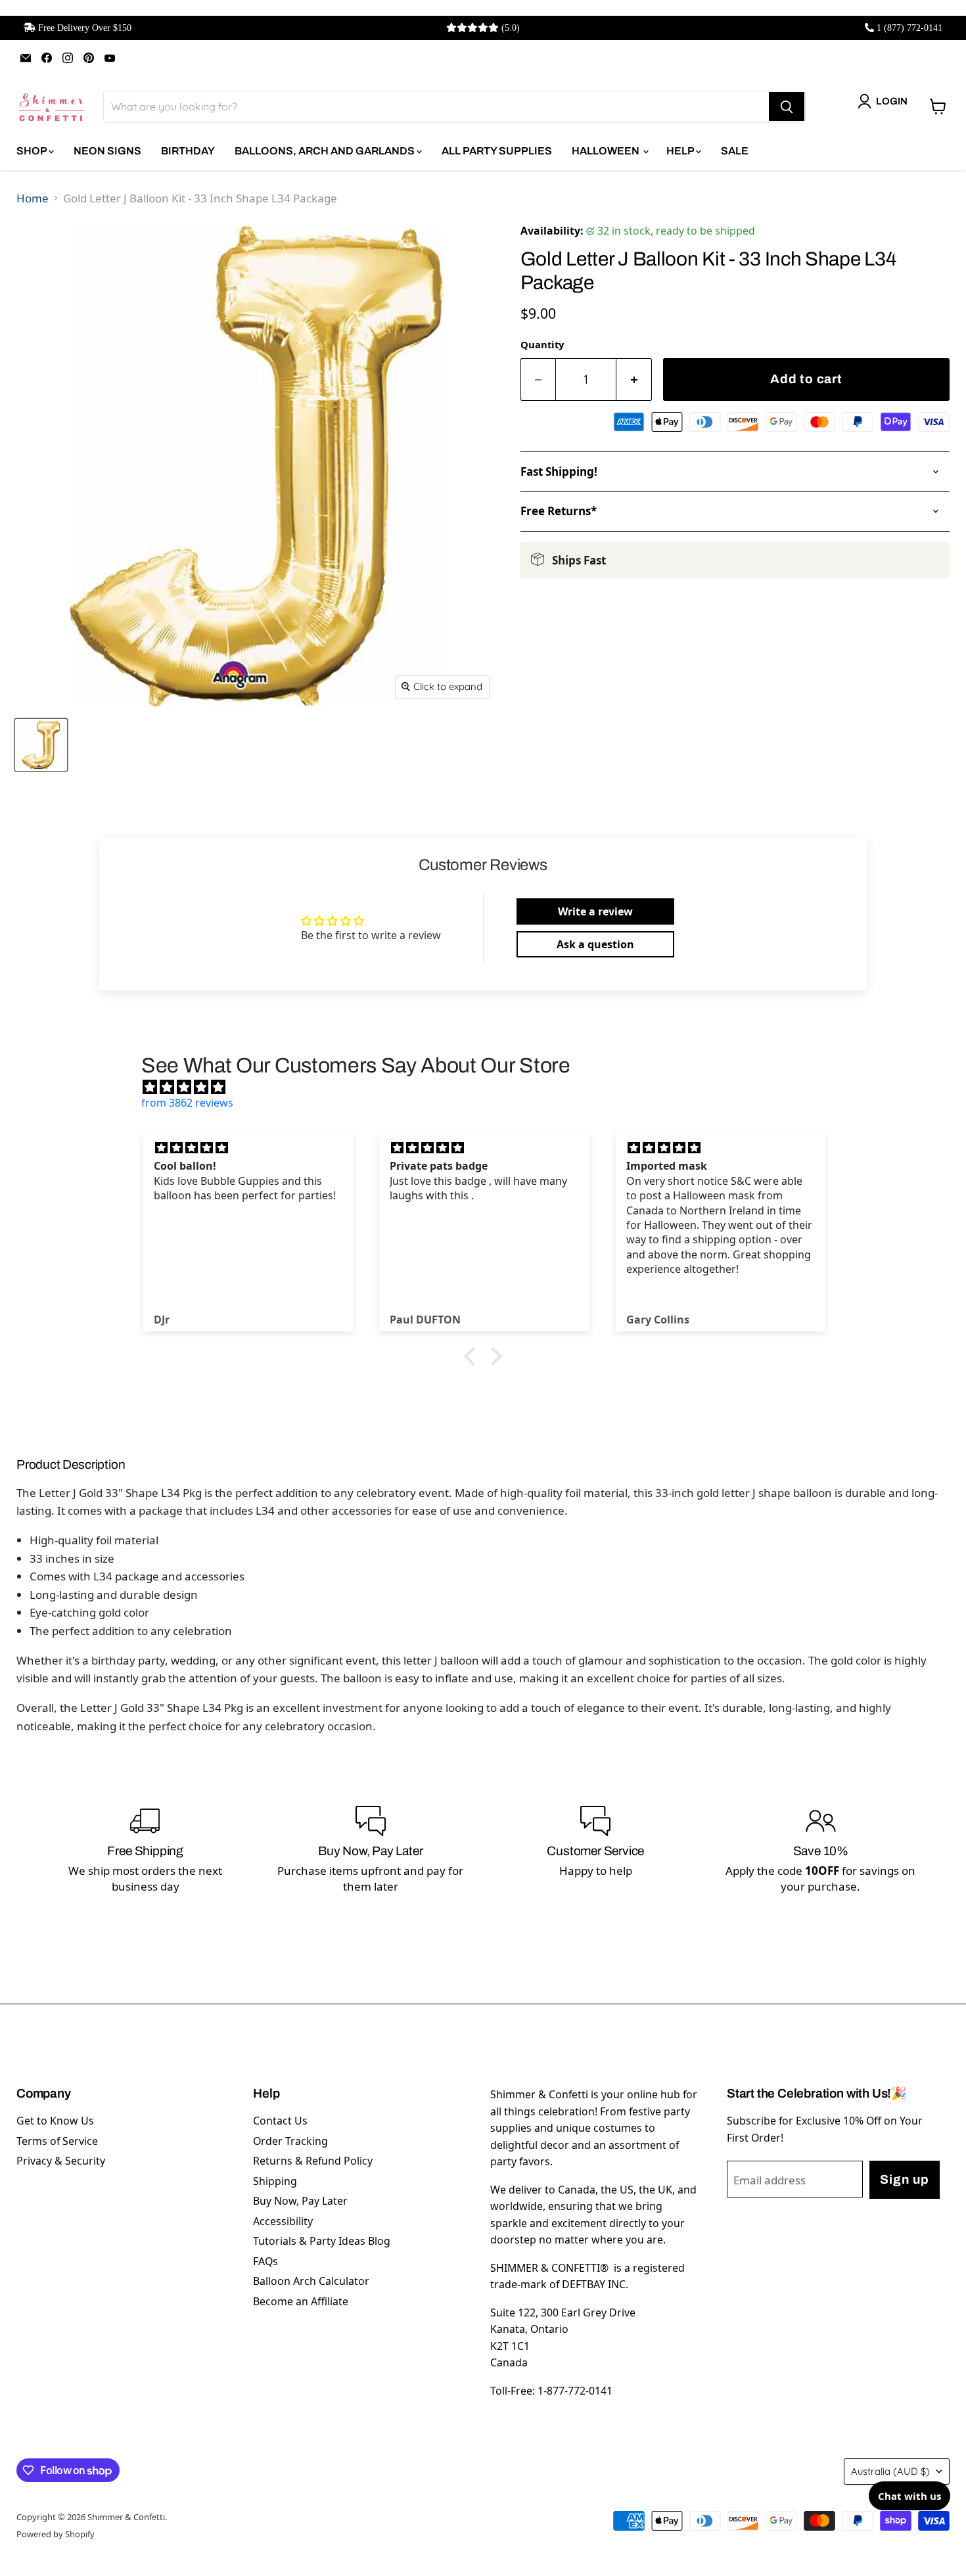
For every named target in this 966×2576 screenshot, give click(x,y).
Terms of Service (57, 2141)
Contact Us (280, 2121)
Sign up (904, 2179)
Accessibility (283, 2221)
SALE (735, 151)
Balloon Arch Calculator (311, 2281)
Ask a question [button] (595, 944)
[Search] (787, 106)
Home (33, 198)
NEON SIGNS (107, 151)
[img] (490, 1087)
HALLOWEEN (607, 151)
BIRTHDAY (188, 151)
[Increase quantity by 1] (634, 379)
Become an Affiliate (301, 2301)
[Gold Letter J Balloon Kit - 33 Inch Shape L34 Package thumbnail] (41, 745)
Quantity (542, 344)
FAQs (265, 2261)
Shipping (275, 2181)
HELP (681, 151)
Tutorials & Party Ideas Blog (322, 2241)
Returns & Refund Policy (313, 2161)
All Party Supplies (497, 151)
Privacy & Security (61, 2161)
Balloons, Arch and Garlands (326, 151)
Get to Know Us (55, 2121)
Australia (890, 2471)
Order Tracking (290, 2141)
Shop (33, 151)
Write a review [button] (595, 911)
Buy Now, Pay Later (300, 2201)
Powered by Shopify (56, 2534)
